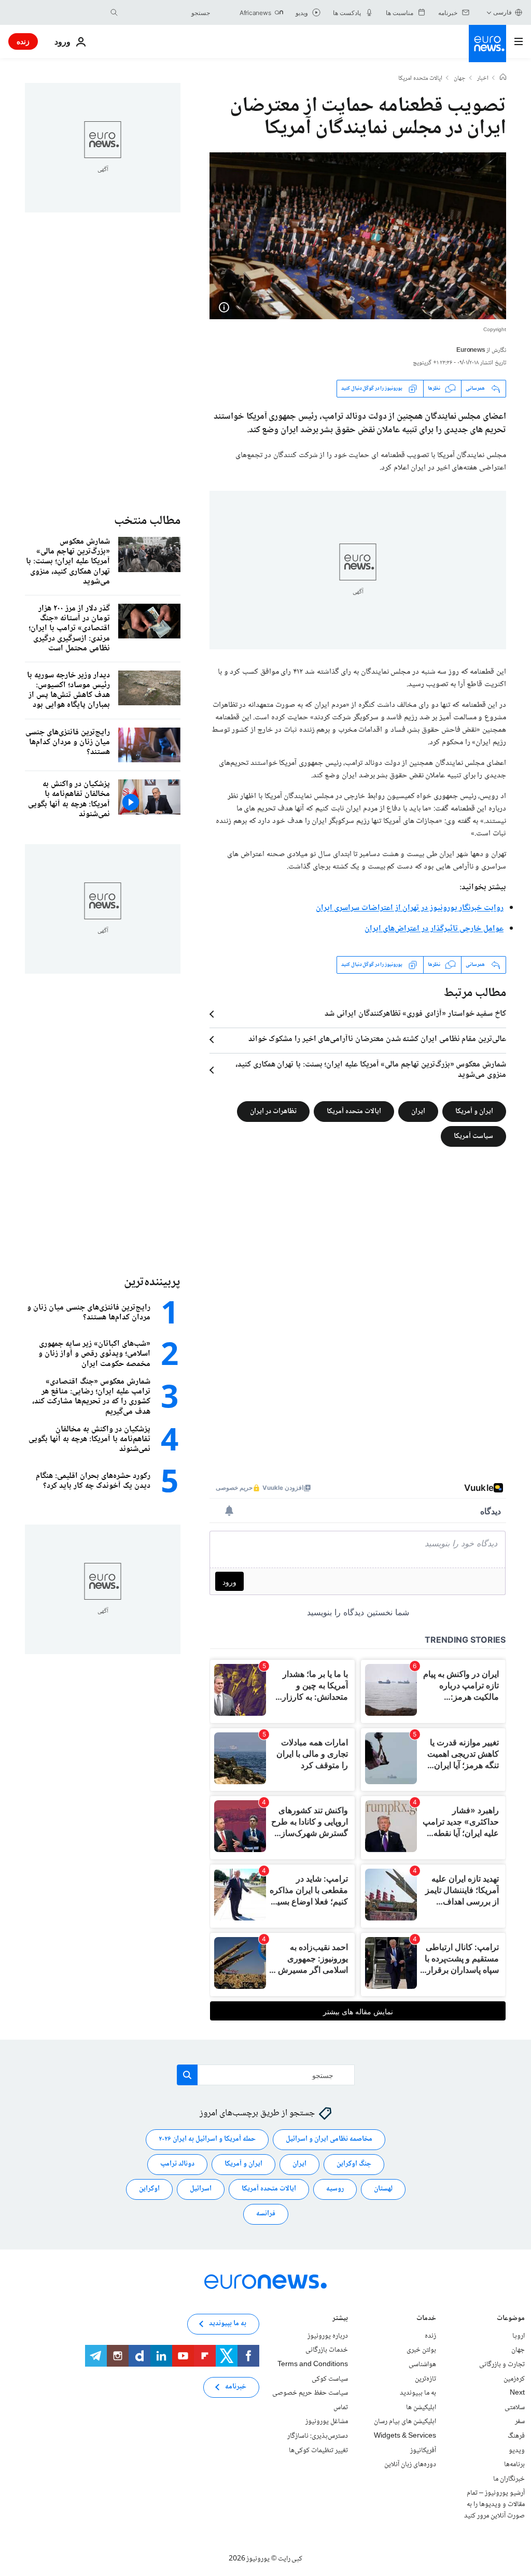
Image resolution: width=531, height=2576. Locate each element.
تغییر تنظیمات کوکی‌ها (318, 2450)
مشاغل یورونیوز (327, 2422)
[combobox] (166, 12)
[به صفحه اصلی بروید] (487, 44)
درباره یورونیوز (328, 2336)
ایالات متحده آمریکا (354, 1111)
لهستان (383, 2189)
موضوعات (511, 2319)
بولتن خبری (421, 2350)
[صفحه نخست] (503, 78)
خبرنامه (236, 2387)
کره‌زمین (514, 2379)
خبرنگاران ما (509, 2479)
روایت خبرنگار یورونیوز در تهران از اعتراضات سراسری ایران (410, 908)
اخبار (483, 79)
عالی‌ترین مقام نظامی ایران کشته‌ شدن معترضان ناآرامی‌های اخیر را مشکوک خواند (377, 1040)
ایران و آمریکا (474, 1111)
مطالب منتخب (147, 521)
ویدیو (517, 2450)
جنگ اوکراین (354, 2164)
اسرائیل (201, 2189)
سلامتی (515, 2408)
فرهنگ (516, 2436)
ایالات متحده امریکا (420, 79)
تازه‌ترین (425, 2379)
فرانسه (266, 2214)
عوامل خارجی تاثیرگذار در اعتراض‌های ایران (434, 929)
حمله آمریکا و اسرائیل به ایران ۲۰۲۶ (207, 2139)
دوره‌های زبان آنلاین (410, 2465)
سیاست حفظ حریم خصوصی (310, 2393)
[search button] (114, 12)
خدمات (426, 2319)
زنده (23, 41)
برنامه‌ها (514, 2465)
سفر (520, 2422)
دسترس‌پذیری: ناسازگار (318, 2436)
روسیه (335, 2189)
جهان (460, 79)
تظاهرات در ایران (273, 1111)
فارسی (502, 12)
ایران (418, 1111)
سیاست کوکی (330, 2379)
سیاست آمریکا (473, 1136)
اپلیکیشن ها (421, 2408)
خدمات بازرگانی (327, 2350)
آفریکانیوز (423, 2450)
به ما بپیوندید (418, 2393)
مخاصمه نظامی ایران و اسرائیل (329, 2139)
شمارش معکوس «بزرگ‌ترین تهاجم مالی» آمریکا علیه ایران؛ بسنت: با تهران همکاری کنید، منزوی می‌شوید (371, 1070)
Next (517, 2393)
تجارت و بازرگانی (502, 2365)
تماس (341, 2408)
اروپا (519, 2336)
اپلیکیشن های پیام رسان (405, 2422)
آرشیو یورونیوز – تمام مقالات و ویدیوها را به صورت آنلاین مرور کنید (494, 2504)
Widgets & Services (405, 2436)
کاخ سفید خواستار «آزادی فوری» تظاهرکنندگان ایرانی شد (415, 1014)
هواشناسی (422, 2365)
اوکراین (149, 2189)
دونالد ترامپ (177, 2164)
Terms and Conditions (313, 2365)
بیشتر (340, 2319)
